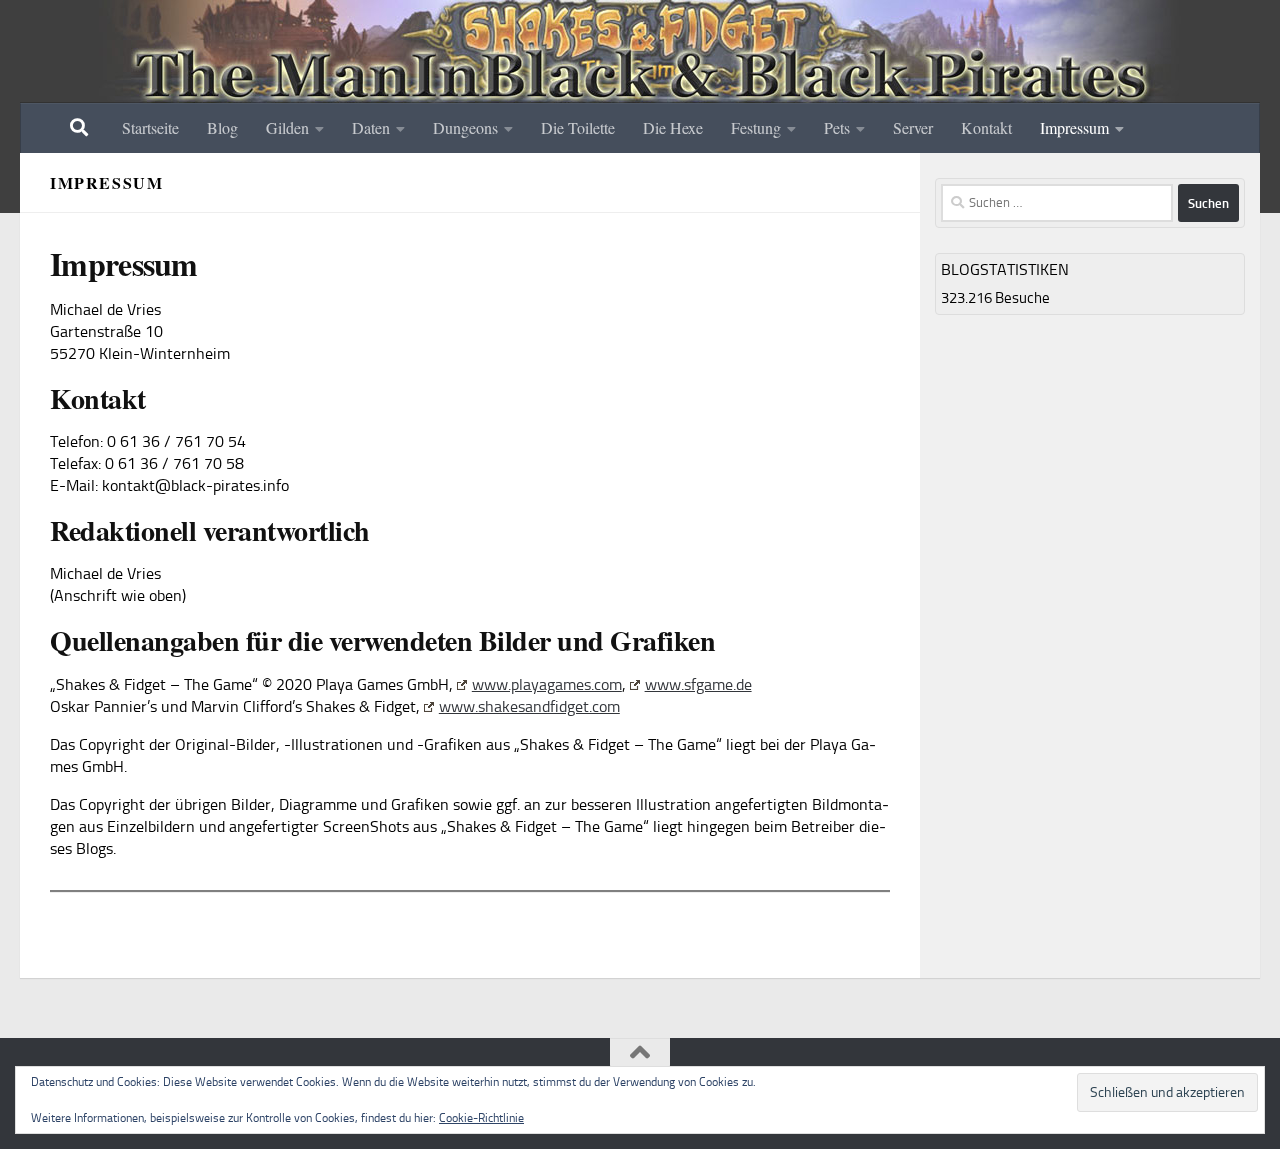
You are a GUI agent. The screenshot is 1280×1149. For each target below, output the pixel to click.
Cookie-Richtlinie (481, 1118)
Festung (756, 127)
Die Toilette (578, 127)
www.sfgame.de (698, 684)
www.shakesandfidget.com (529, 706)
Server (913, 127)
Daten (371, 127)
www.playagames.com (547, 684)
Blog (222, 127)
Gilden (287, 127)
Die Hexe (673, 127)
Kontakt (986, 127)
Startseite (150, 127)
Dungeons (465, 127)
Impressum (1074, 127)
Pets (837, 127)
